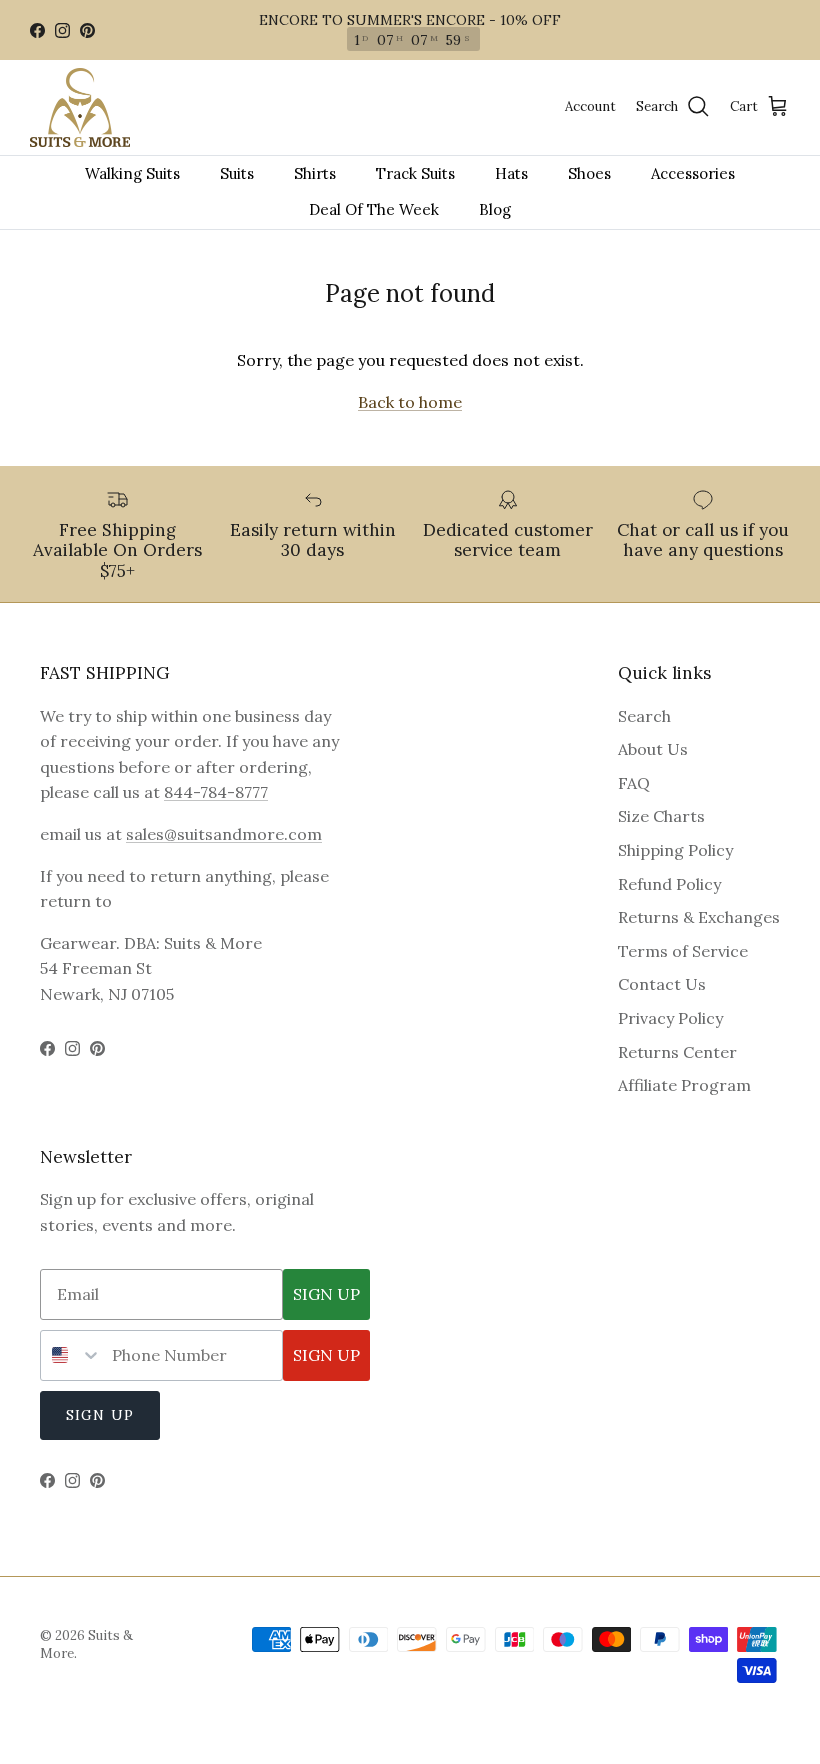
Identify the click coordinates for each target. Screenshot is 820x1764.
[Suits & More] (80, 107)
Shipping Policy (675, 850)
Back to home (410, 402)
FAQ (634, 783)
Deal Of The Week (374, 209)
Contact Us (662, 984)
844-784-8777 (216, 792)
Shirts (315, 173)
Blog (495, 209)
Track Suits (415, 173)
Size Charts (661, 816)
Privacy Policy (670, 1018)
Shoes (589, 173)
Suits (237, 173)
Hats (511, 173)
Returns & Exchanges (699, 917)
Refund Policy (669, 884)
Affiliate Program (684, 1085)
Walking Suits (132, 173)
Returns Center (677, 1052)
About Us (653, 749)
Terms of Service (683, 951)
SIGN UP (326, 1294)
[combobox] (71, 1355)
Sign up (100, 1415)
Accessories (693, 173)
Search (644, 716)
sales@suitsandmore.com (224, 834)
